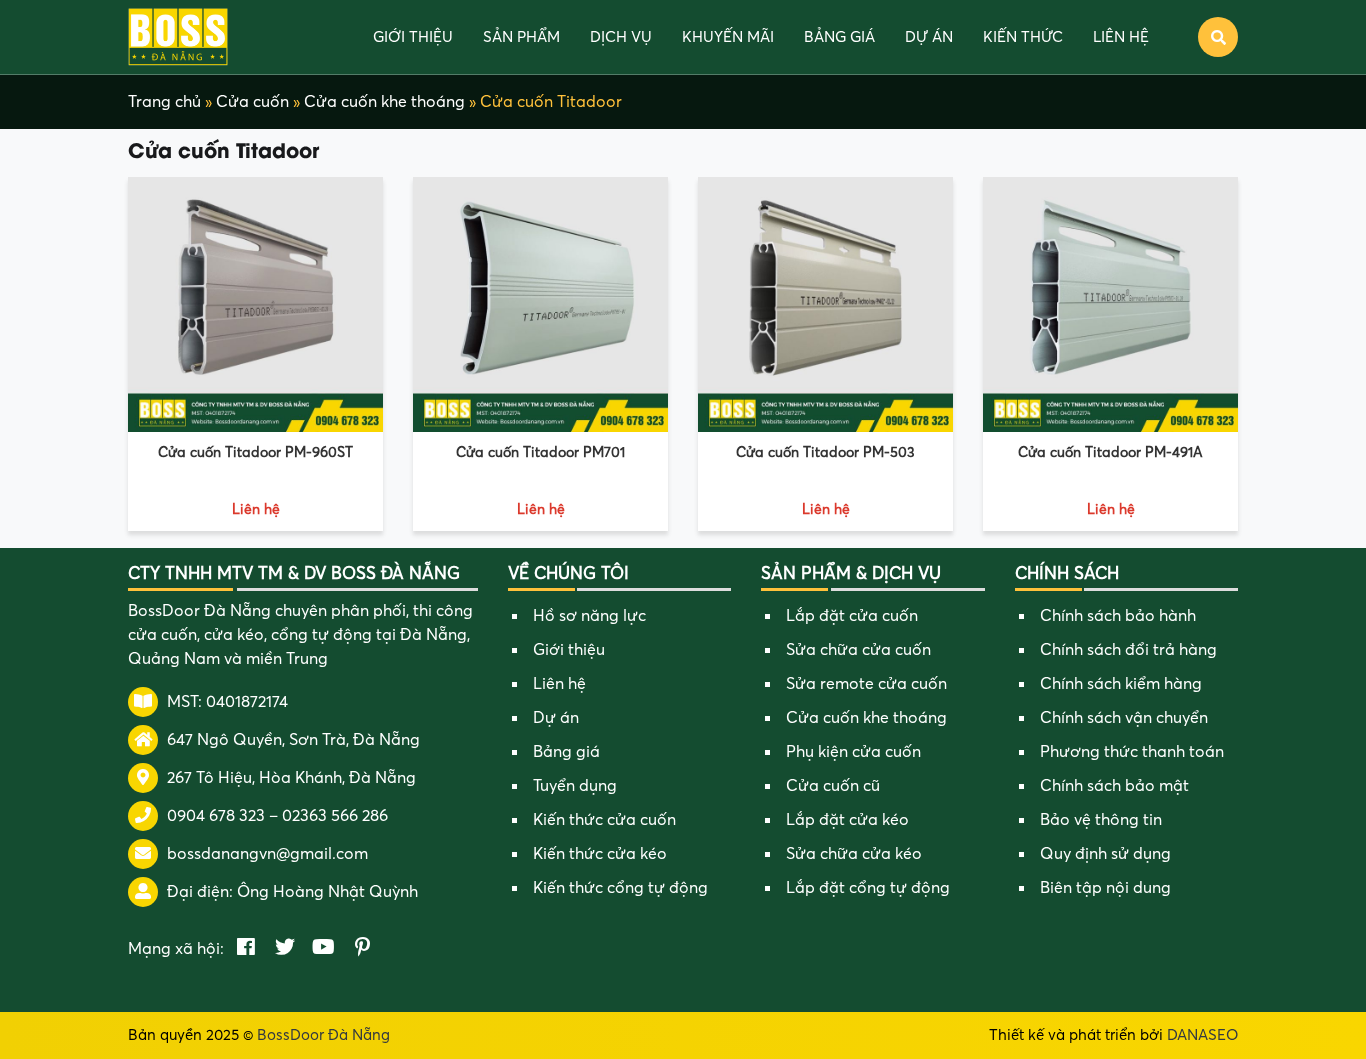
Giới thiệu (413, 37)
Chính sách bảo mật (1114, 786)
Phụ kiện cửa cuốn (853, 752)
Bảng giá (839, 37)
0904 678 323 (216, 816)
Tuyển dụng (575, 786)
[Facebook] (245, 949)
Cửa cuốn (252, 102)
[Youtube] (323, 949)
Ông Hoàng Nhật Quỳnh (327, 892)
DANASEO (1202, 1035)
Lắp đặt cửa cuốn (852, 616)
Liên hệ (1121, 37)
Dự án (929, 37)
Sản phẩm (521, 37)
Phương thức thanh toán (1132, 752)
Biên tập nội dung (1105, 888)
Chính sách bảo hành (1118, 616)
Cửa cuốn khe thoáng (384, 102)
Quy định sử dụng (1105, 854)
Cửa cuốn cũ (833, 786)
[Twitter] (284, 949)
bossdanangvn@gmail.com (267, 854)
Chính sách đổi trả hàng (1128, 650)
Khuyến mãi (728, 37)
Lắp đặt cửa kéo (847, 820)
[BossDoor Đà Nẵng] (178, 36)
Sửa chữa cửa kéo (854, 854)
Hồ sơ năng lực (589, 616)
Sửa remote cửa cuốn (866, 684)
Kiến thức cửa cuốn (604, 820)
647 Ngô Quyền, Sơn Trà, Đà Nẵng (293, 740)
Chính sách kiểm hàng (1121, 684)
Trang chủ (164, 102)
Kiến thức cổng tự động (620, 888)
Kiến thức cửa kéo (600, 854)
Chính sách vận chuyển (1124, 718)
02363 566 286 (335, 816)
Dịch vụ (621, 37)
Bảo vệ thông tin (1101, 820)
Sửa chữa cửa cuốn (858, 650)
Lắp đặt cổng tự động (868, 888)
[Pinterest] (362, 949)
